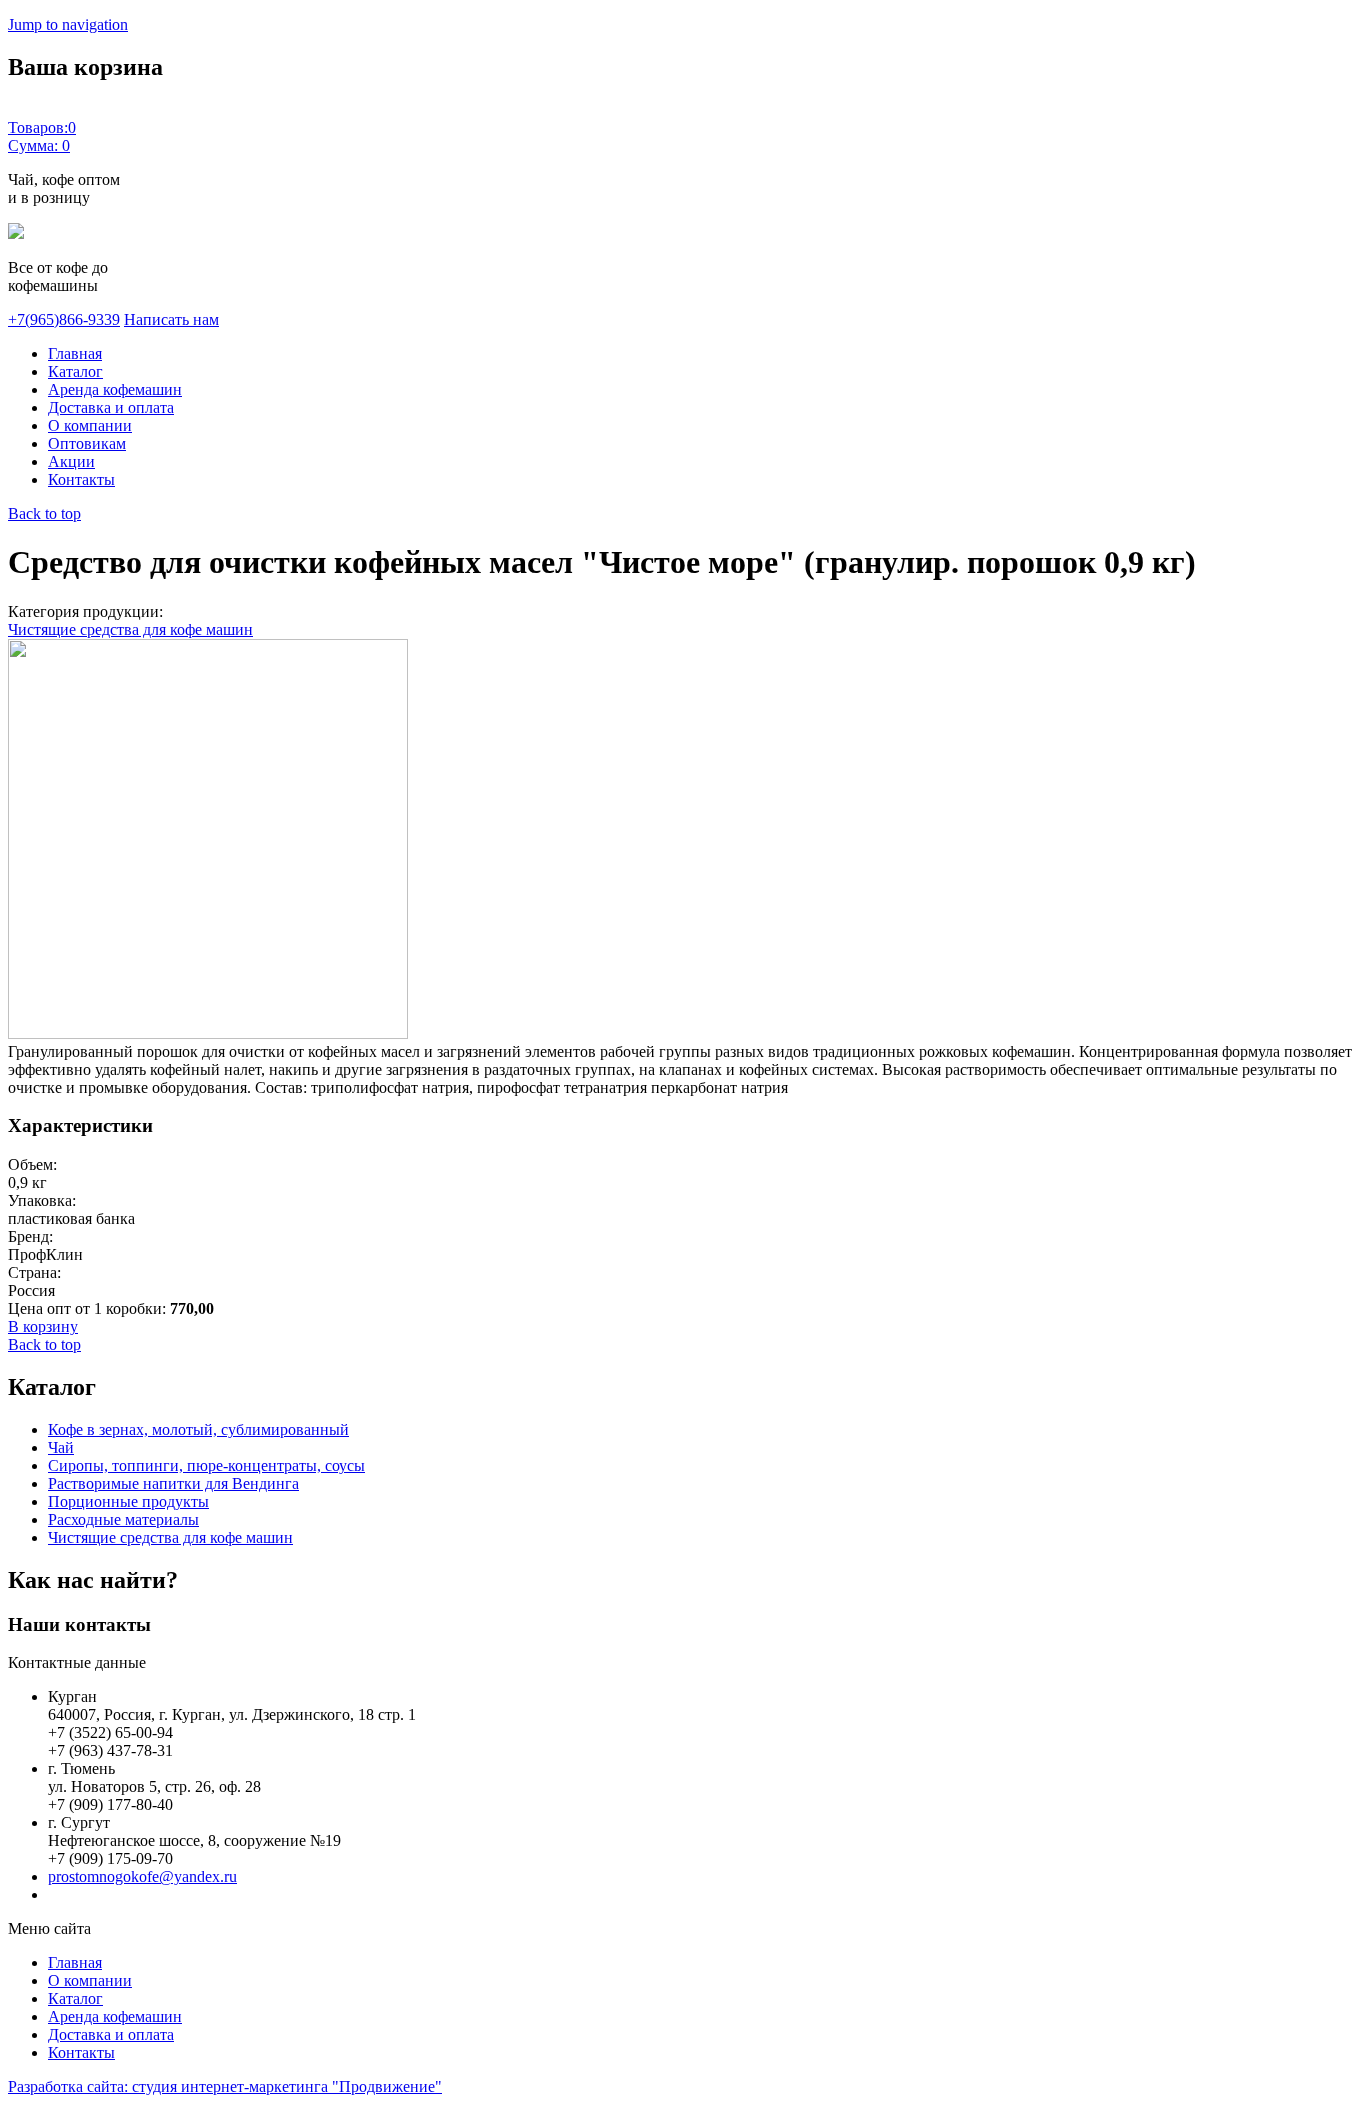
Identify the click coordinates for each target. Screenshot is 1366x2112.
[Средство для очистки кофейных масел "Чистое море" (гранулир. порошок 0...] (208, 1033)
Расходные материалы (123, 1519)
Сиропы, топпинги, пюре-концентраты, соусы (206, 1465)
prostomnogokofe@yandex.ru (142, 1876)
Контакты (81, 479)
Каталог (75, 371)
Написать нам (171, 319)
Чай (61, 1447)
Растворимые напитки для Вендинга (173, 1483)
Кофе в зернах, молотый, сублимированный (198, 1429)
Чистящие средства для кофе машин (130, 629)
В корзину (43, 1326)
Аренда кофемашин (115, 389)
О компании (90, 425)
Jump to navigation (68, 24)
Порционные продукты (128, 1501)
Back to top (44, 513)
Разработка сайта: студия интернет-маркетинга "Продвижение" (225, 2086)
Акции (71, 461)
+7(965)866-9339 (64, 319)
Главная (75, 353)
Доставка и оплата (111, 407)
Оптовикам (87, 443)
